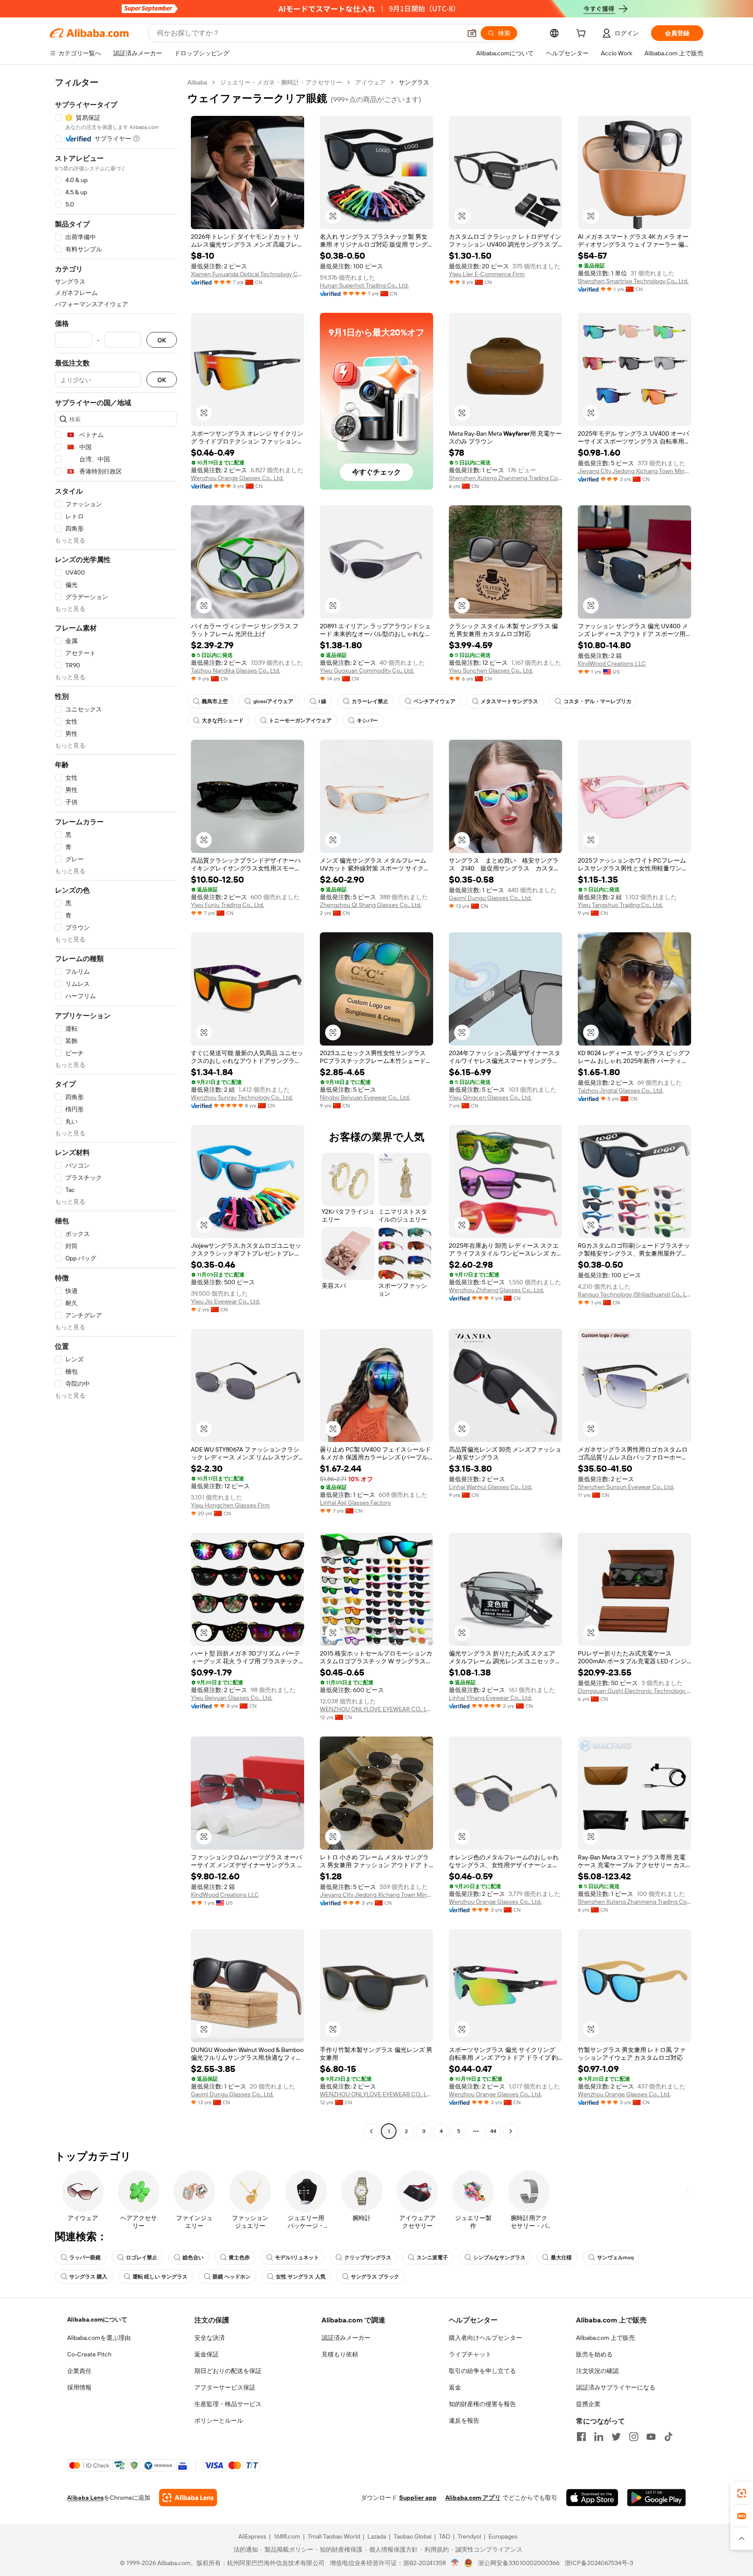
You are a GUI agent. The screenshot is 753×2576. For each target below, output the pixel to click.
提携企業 (588, 2404)
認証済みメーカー (346, 2338)
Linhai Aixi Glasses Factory (355, 1503)
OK (162, 340)
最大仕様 (561, 2258)
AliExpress (252, 2536)
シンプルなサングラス (499, 2258)
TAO (444, 2536)
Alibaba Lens (85, 2498)
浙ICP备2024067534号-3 (599, 2563)
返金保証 (207, 2354)
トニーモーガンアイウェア (300, 721)
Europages (503, 2536)
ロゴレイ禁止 (142, 2258)
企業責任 (79, 2371)
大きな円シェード (223, 721)
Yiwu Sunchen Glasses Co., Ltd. (491, 670)
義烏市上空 (215, 701)
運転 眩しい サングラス (160, 2277)
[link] (742, 2493)
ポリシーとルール (219, 2420)
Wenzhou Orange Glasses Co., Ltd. (237, 478)
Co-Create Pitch (89, 2354)
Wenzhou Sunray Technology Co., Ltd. (242, 1097)
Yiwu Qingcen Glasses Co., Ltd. (490, 1097)
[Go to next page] (511, 2131)
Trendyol (469, 2536)
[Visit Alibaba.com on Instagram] (634, 2437)
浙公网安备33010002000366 (519, 2563)
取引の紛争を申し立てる (482, 2371)
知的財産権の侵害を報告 (482, 2404)
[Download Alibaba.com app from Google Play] (656, 2498)
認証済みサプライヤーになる (616, 2387)
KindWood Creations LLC (612, 663)
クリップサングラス (368, 2258)
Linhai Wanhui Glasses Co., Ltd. (490, 1487)
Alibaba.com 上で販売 (605, 2338)
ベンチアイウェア (434, 701)
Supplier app (418, 2498)
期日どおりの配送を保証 (228, 2371)
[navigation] (116, 1108)
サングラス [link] (414, 82)
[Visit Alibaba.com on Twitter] (616, 2437)
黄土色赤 (239, 2258)
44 (493, 2131)
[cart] (583, 34)
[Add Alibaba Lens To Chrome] (188, 2498)
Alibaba (197, 82)
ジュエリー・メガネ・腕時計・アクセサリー (281, 82)
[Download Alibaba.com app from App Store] (592, 2498)
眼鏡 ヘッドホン (232, 2277)
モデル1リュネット (297, 2258)
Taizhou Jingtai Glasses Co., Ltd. (621, 1090)
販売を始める (594, 2354)
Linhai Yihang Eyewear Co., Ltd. (490, 1698)
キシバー (367, 721)
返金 (455, 2387)
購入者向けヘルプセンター (485, 2338)
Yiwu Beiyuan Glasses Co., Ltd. (232, 1698)
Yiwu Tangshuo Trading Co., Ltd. (620, 905)
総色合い (193, 2258)
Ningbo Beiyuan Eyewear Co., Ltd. (365, 1097)
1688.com (287, 2536)
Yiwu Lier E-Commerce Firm (487, 274)
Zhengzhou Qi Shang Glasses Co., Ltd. (371, 905)
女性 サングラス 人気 (301, 2277)
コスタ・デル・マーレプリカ (597, 701)
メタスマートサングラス (509, 701)
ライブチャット (470, 2354)
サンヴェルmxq (615, 2258)
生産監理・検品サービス (228, 2404)
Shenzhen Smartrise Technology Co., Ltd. (633, 281)
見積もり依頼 (340, 2354)
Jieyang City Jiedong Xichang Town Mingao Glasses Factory (634, 471)
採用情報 (79, 2387)
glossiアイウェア (273, 701)
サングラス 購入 (88, 2277)
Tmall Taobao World (334, 2536)
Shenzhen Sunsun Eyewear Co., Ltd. (626, 1487)
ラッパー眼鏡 (85, 2258)
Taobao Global (412, 2536)
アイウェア (370, 82)
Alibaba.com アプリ (473, 2498)
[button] (472, 33)
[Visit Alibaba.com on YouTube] (651, 2437)
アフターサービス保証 (225, 2387)
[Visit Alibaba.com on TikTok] (668, 2437)
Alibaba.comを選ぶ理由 (99, 2338)
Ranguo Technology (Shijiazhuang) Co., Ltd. (634, 1294)
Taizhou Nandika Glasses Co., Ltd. (236, 670)
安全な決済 (210, 2338)
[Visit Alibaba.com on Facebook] (581, 2437)
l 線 (322, 701)
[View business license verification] (455, 2563)
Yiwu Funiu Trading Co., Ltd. (227, 905)
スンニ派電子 (432, 2258)
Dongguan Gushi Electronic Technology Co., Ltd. (634, 1691)
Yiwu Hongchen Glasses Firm (230, 1505)
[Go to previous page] (371, 2131)
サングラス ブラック (375, 2277)
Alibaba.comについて (97, 2319)
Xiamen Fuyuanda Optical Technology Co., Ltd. (248, 274)
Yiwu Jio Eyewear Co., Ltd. (226, 1301)
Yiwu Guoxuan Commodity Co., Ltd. (367, 670)
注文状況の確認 (597, 2371)
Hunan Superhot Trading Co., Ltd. (364, 285)
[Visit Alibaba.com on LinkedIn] (599, 2437)
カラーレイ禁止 (370, 701)
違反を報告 (464, 2420)
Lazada (377, 2536)
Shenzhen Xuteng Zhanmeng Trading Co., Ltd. (505, 478)
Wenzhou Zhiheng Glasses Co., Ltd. (496, 1290)
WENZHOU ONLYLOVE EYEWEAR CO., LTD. (376, 1709)
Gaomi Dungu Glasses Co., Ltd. (490, 898)
